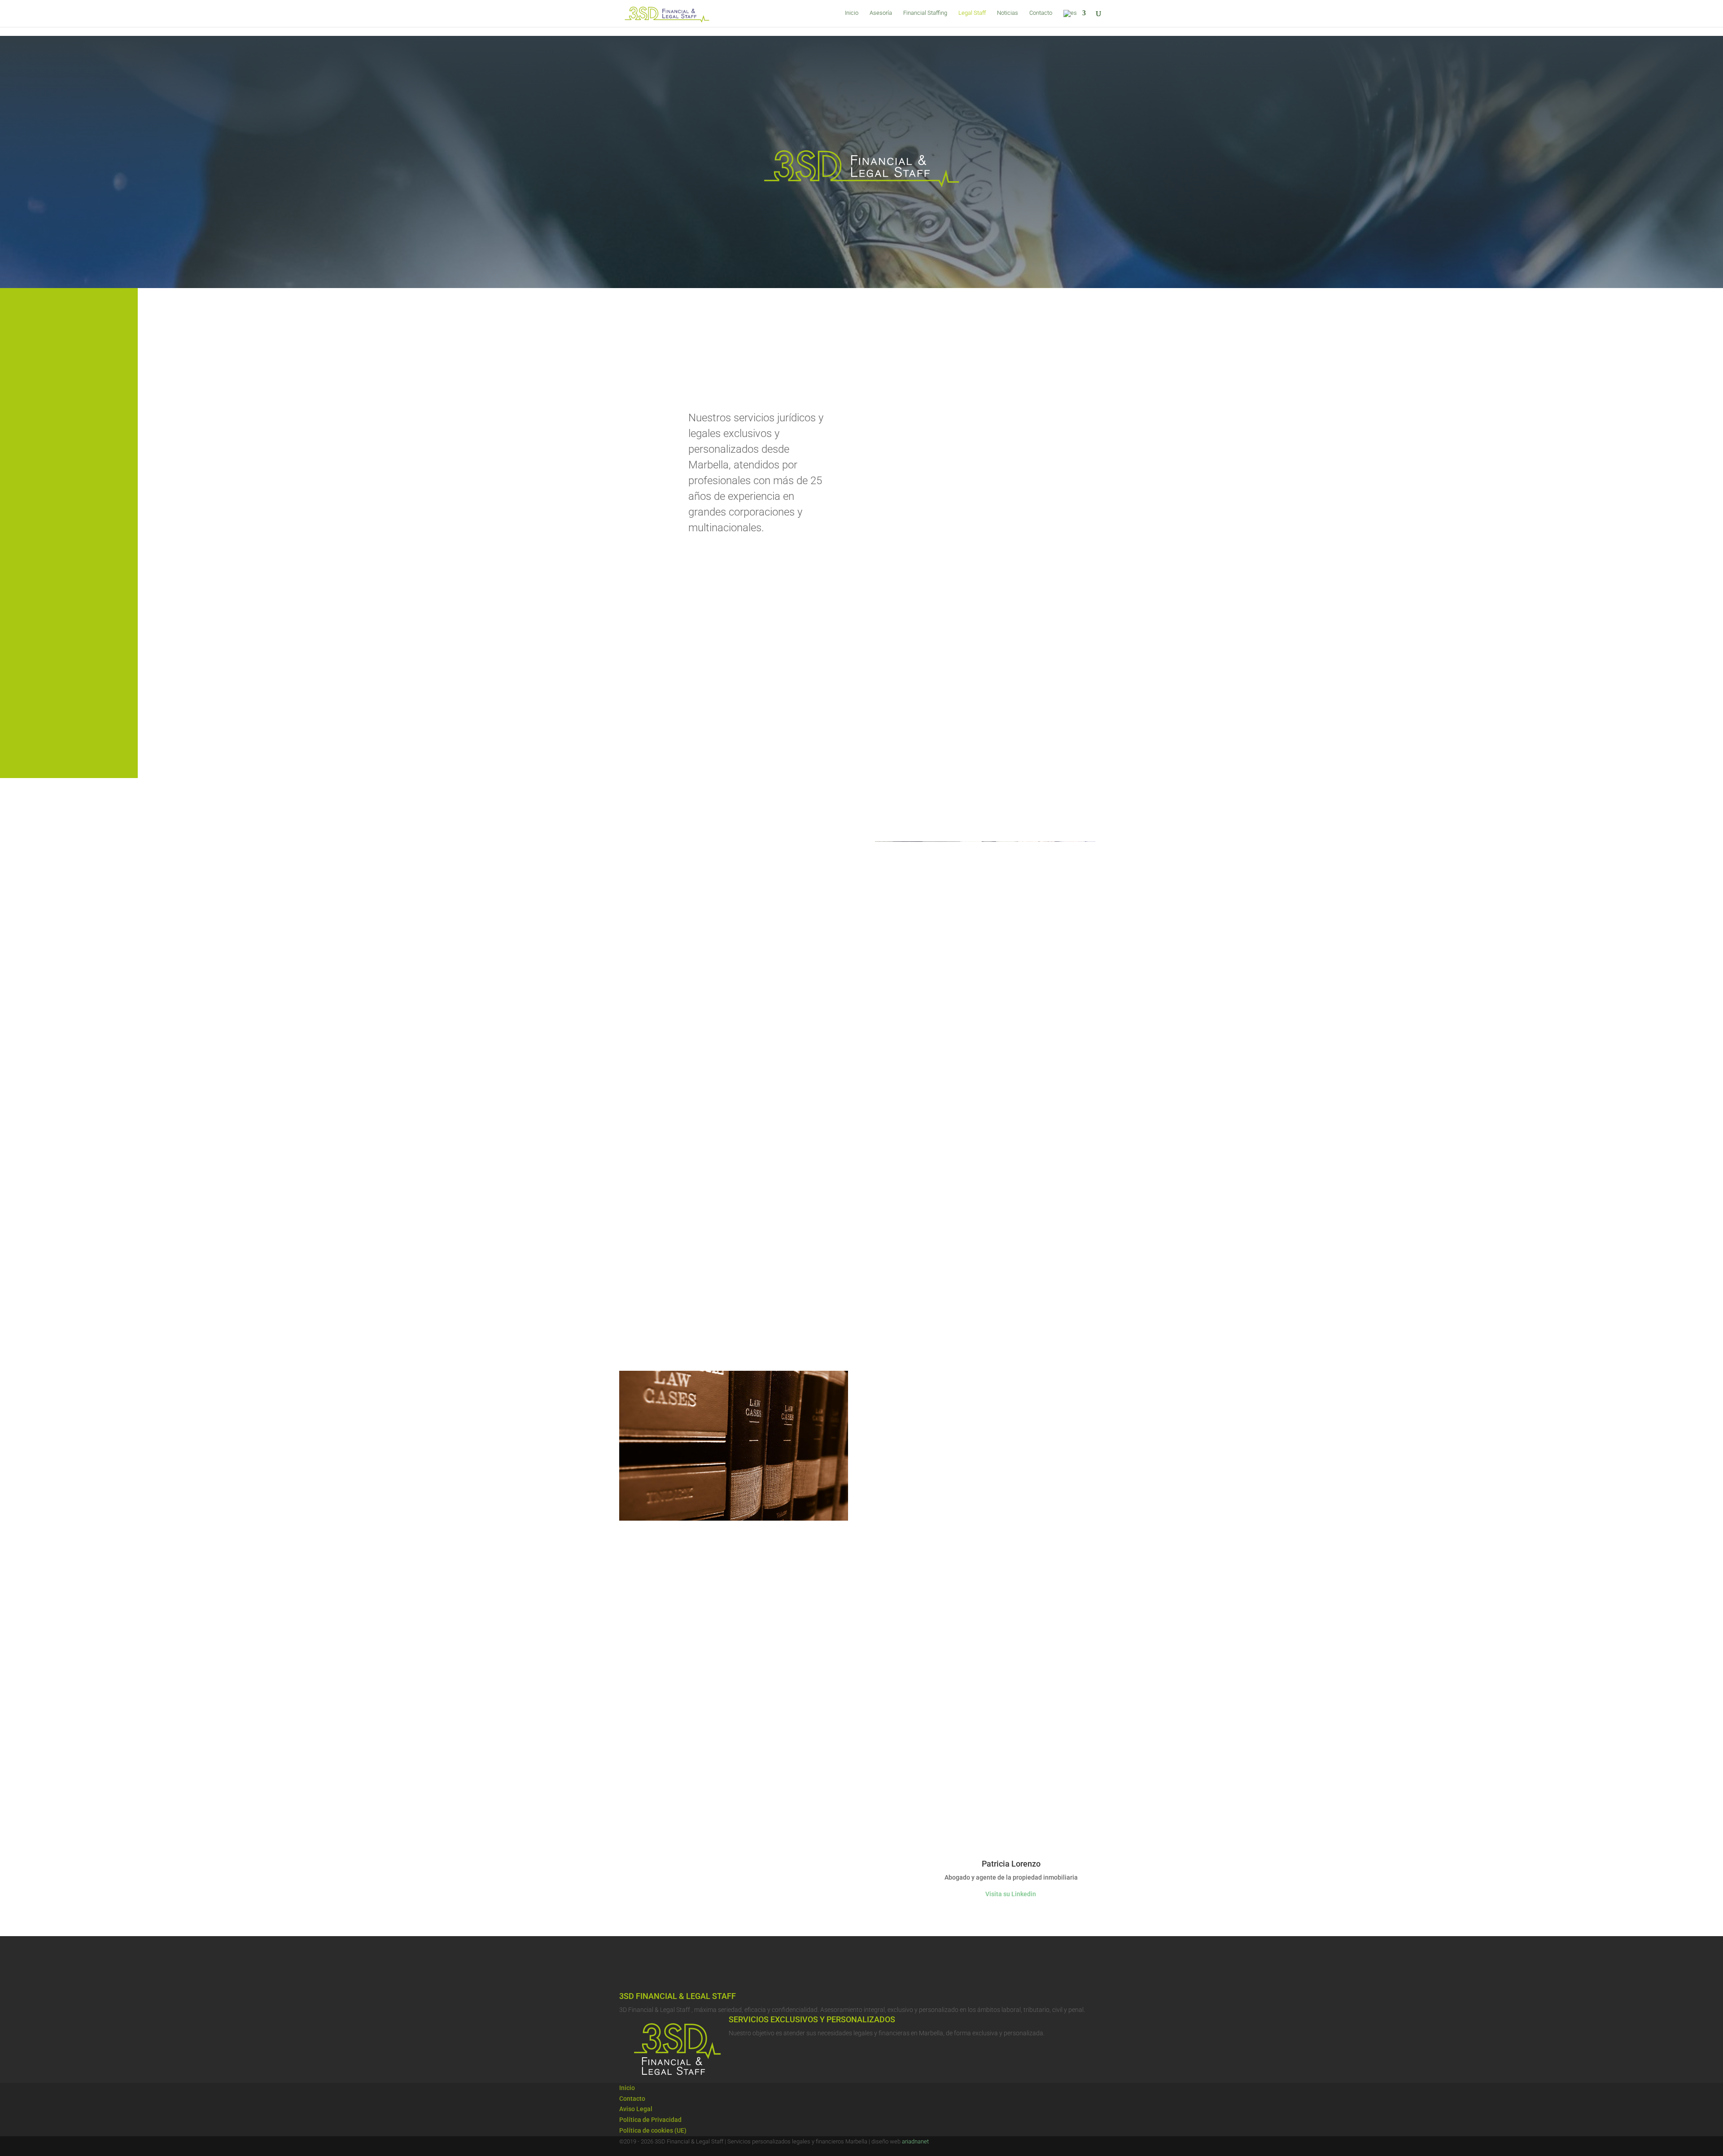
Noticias (1008, 13)
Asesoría (881, 13)
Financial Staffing (925, 13)
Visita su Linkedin (1011, 1894)
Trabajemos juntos (656, 1832)
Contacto (1041, 13)
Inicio (852, 13)
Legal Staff (972, 13)
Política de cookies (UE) (653, 2130)
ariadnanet (915, 2141)
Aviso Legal (636, 2109)
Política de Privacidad (650, 2120)
